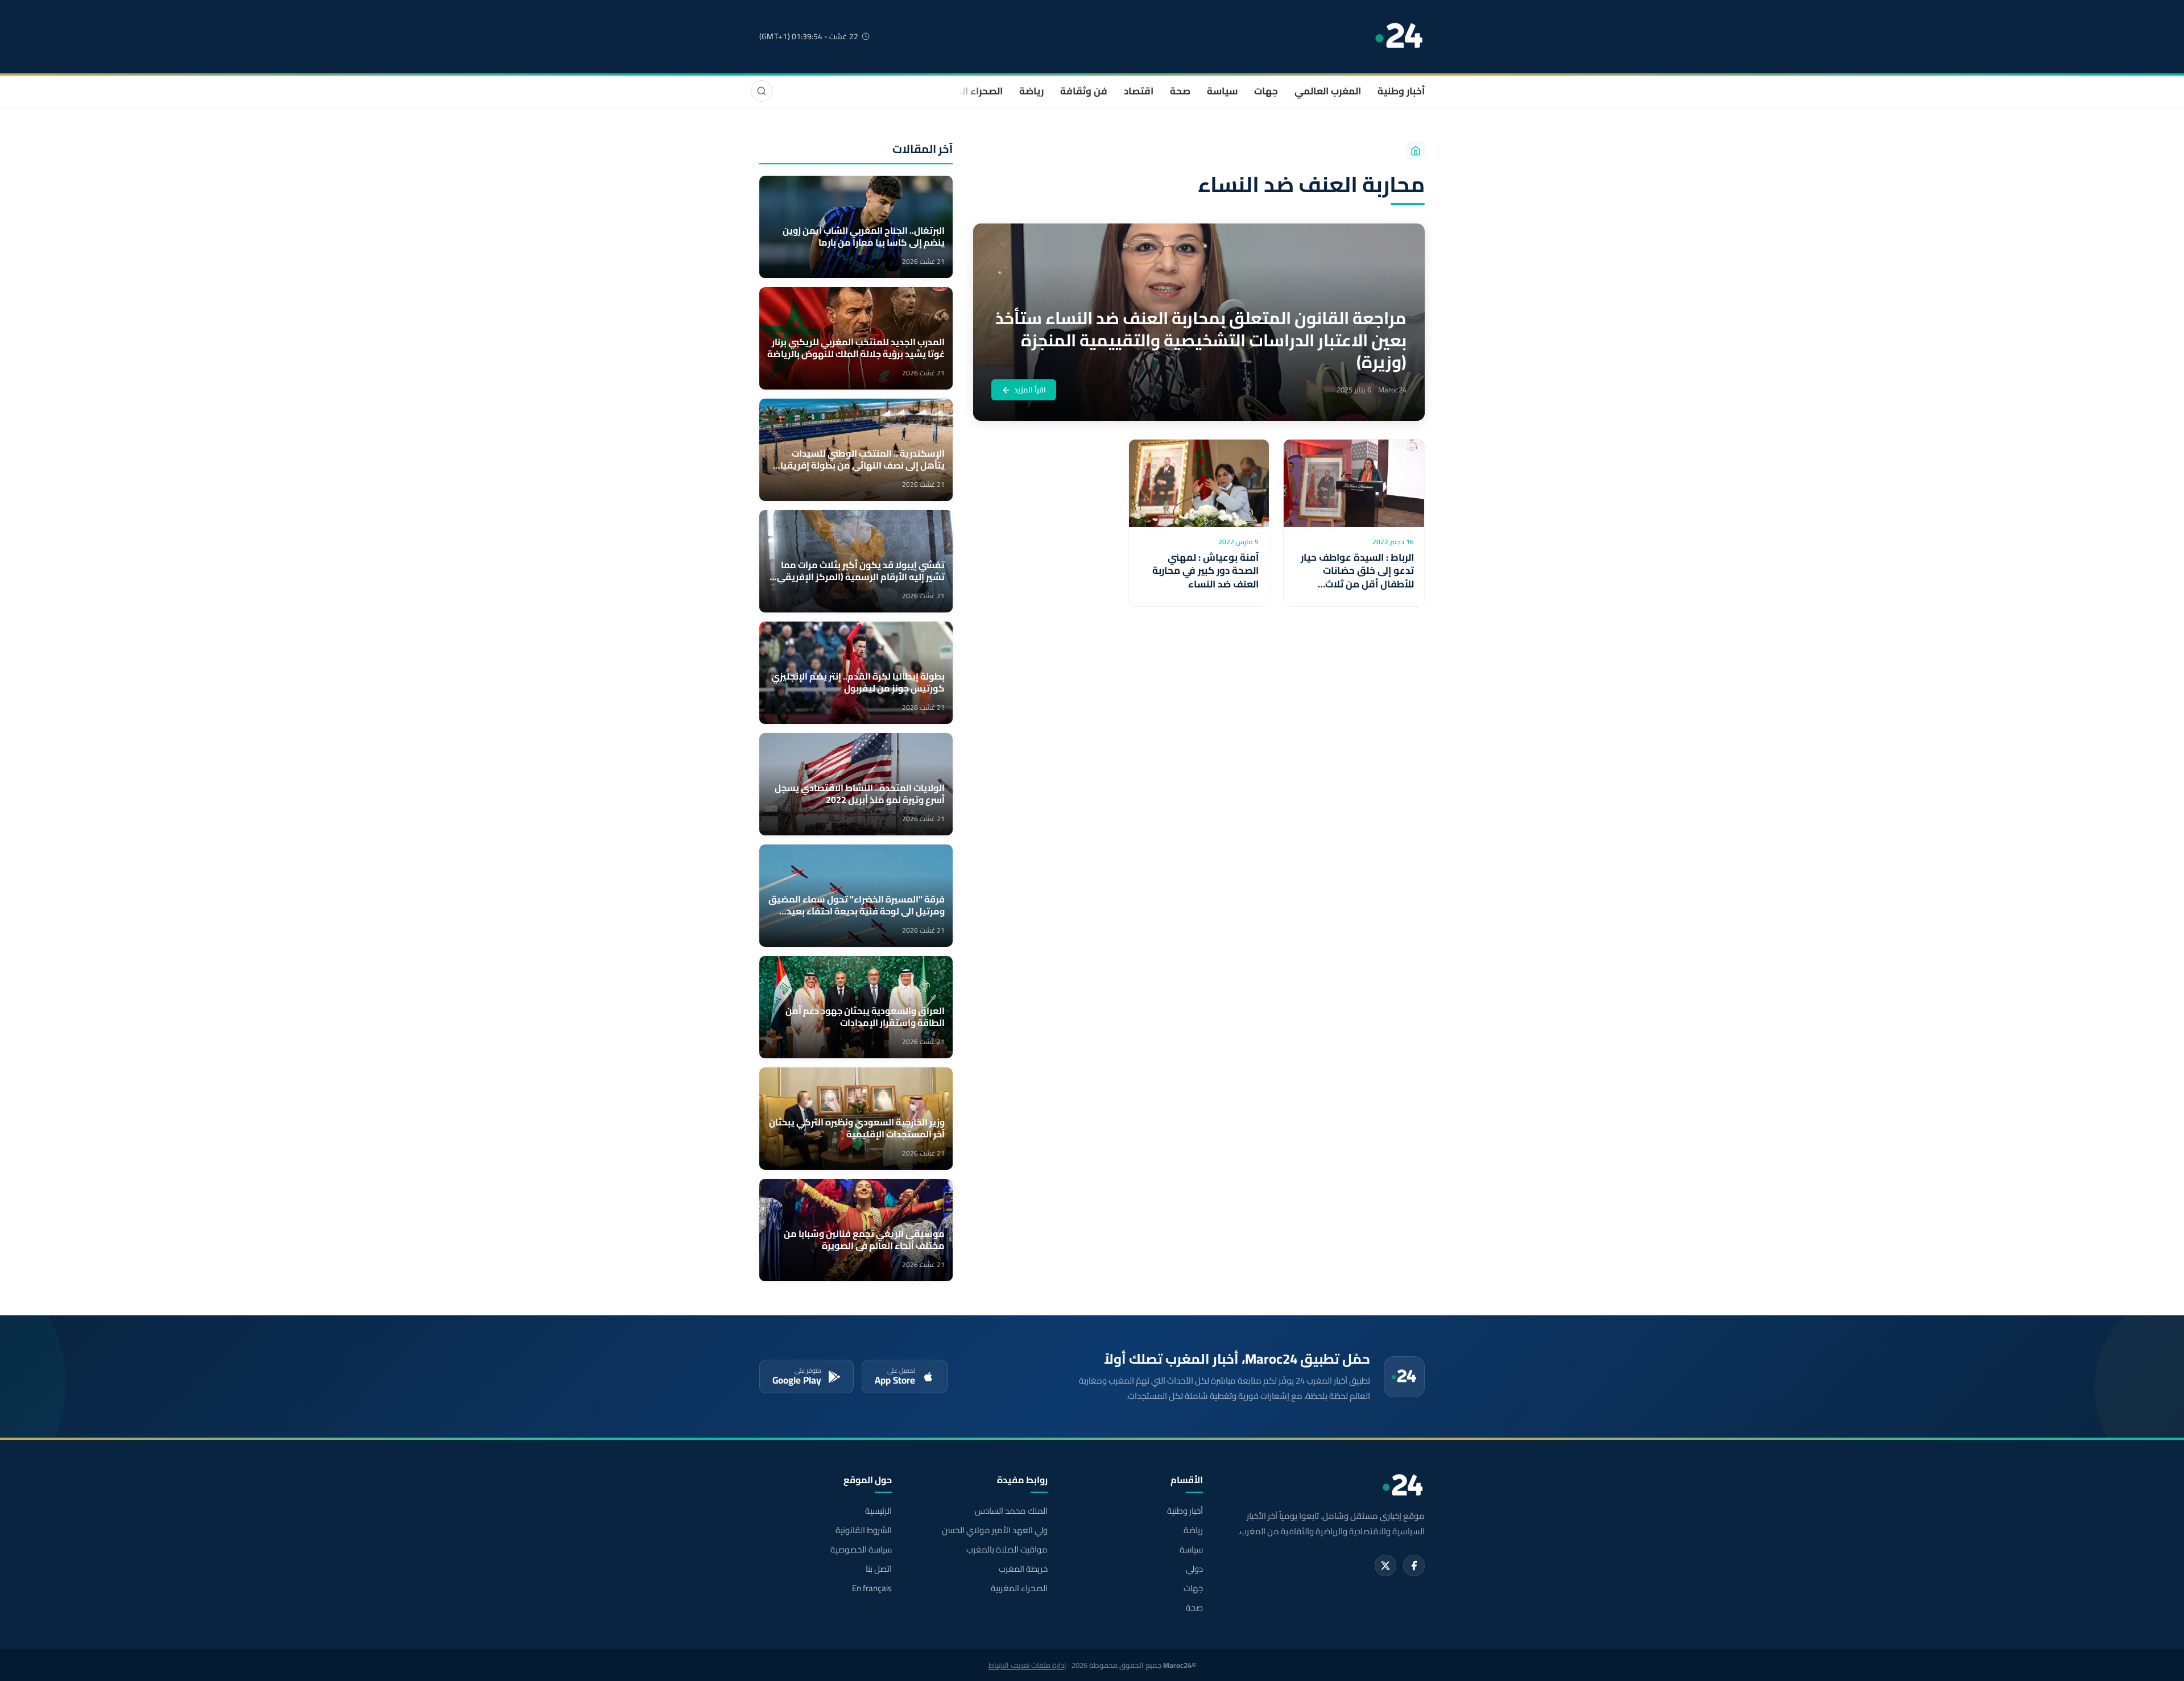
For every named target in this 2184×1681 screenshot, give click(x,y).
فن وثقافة (1084, 91)
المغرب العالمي (1328, 91)
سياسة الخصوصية (861, 1550)
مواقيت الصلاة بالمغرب (1007, 1550)
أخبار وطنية (1401, 91)
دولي (1194, 1569)
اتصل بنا (879, 1569)
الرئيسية (878, 1511)
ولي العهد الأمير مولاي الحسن (994, 1530)
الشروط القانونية (864, 1530)
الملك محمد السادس (1011, 1511)
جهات (1266, 91)
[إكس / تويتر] (1385, 1566)
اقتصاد (1139, 91)
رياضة (1031, 91)
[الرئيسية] (1416, 151)
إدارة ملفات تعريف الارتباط (1027, 1665)
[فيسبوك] (1414, 1566)
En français (872, 1588)
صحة (1180, 91)
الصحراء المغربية (968, 91)
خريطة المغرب (1023, 1569)
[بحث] (762, 91)
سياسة (1222, 91)
